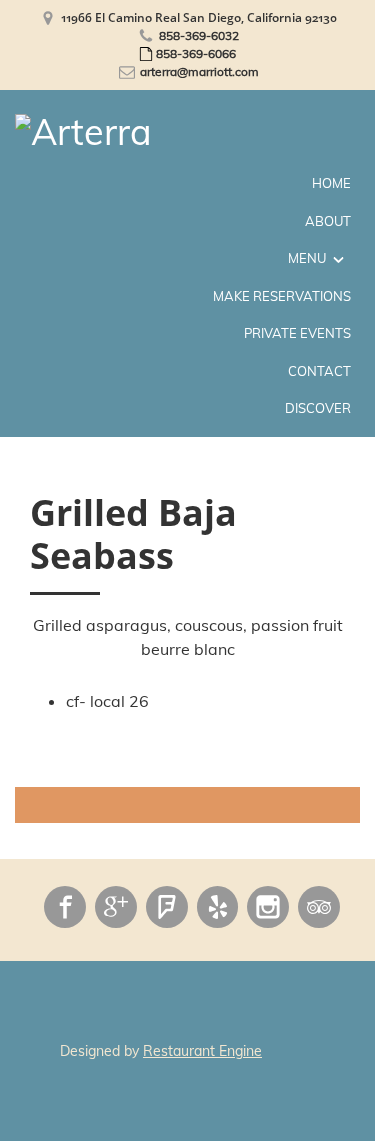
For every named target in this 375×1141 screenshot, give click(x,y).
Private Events (297, 333)
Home (331, 183)
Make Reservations (282, 296)
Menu (307, 258)
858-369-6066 (196, 53)
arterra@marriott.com (199, 71)
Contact (319, 371)
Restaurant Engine (202, 1051)
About (328, 221)
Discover (318, 408)
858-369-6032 (199, 35)
